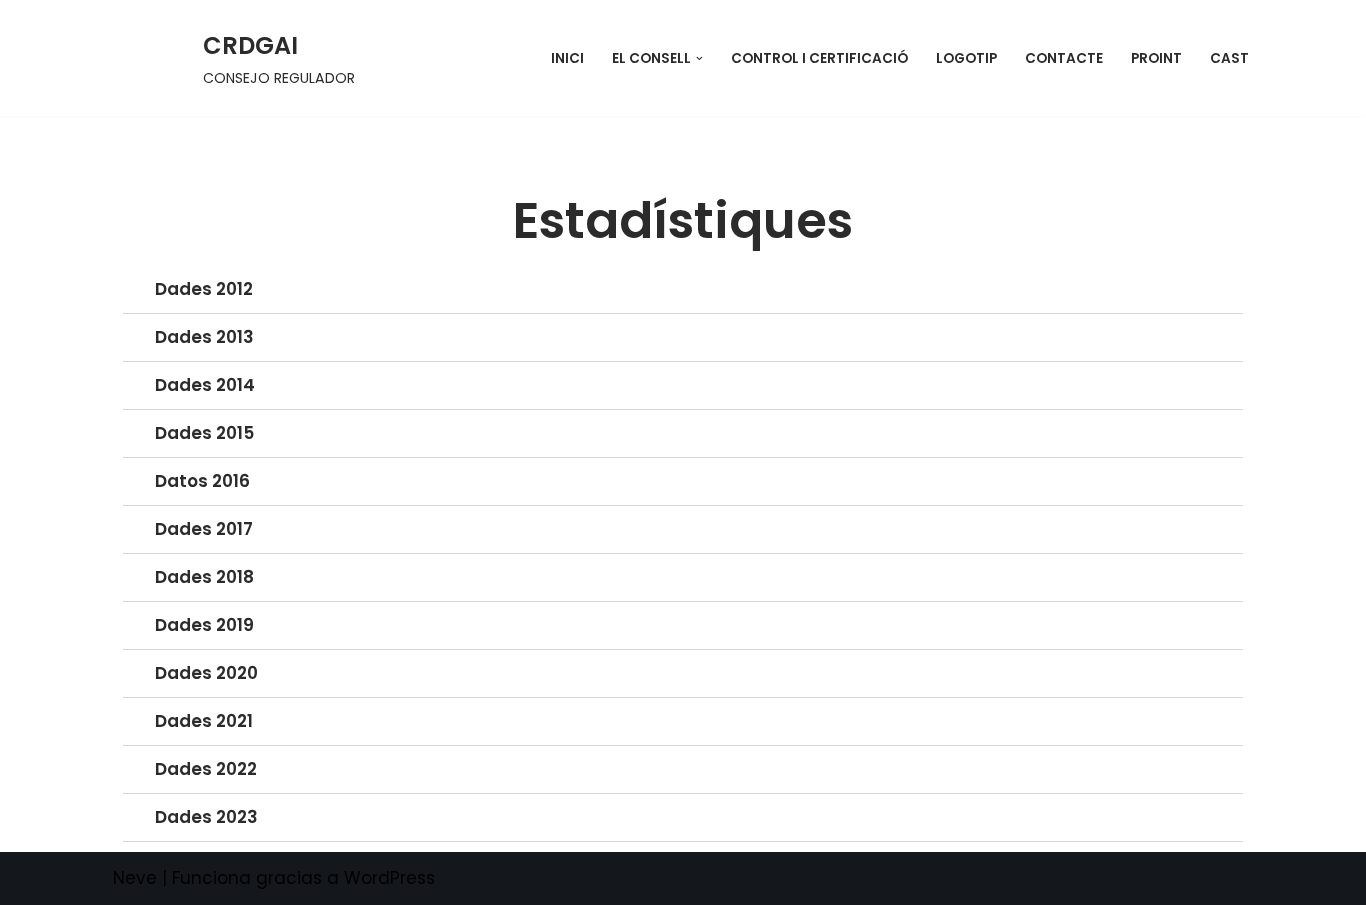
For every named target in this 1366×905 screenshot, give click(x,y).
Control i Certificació (819, 58)
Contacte (1064, 58)
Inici (567, 58)
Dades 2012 (204, 289)
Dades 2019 (204, 625)
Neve (135, 878)
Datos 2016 (202, 481)
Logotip (966, 58)
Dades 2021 (204, 721)
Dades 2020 (206, 673)
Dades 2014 (205, 385)
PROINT (1156, 58)
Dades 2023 (206, 817)
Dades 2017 (204, 529)
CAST (1229, 58)
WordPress (389, 878)
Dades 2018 (204, 577)
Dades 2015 (204, 433)
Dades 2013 (204, 337)
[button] (699, 58)
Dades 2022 (206, 769)
